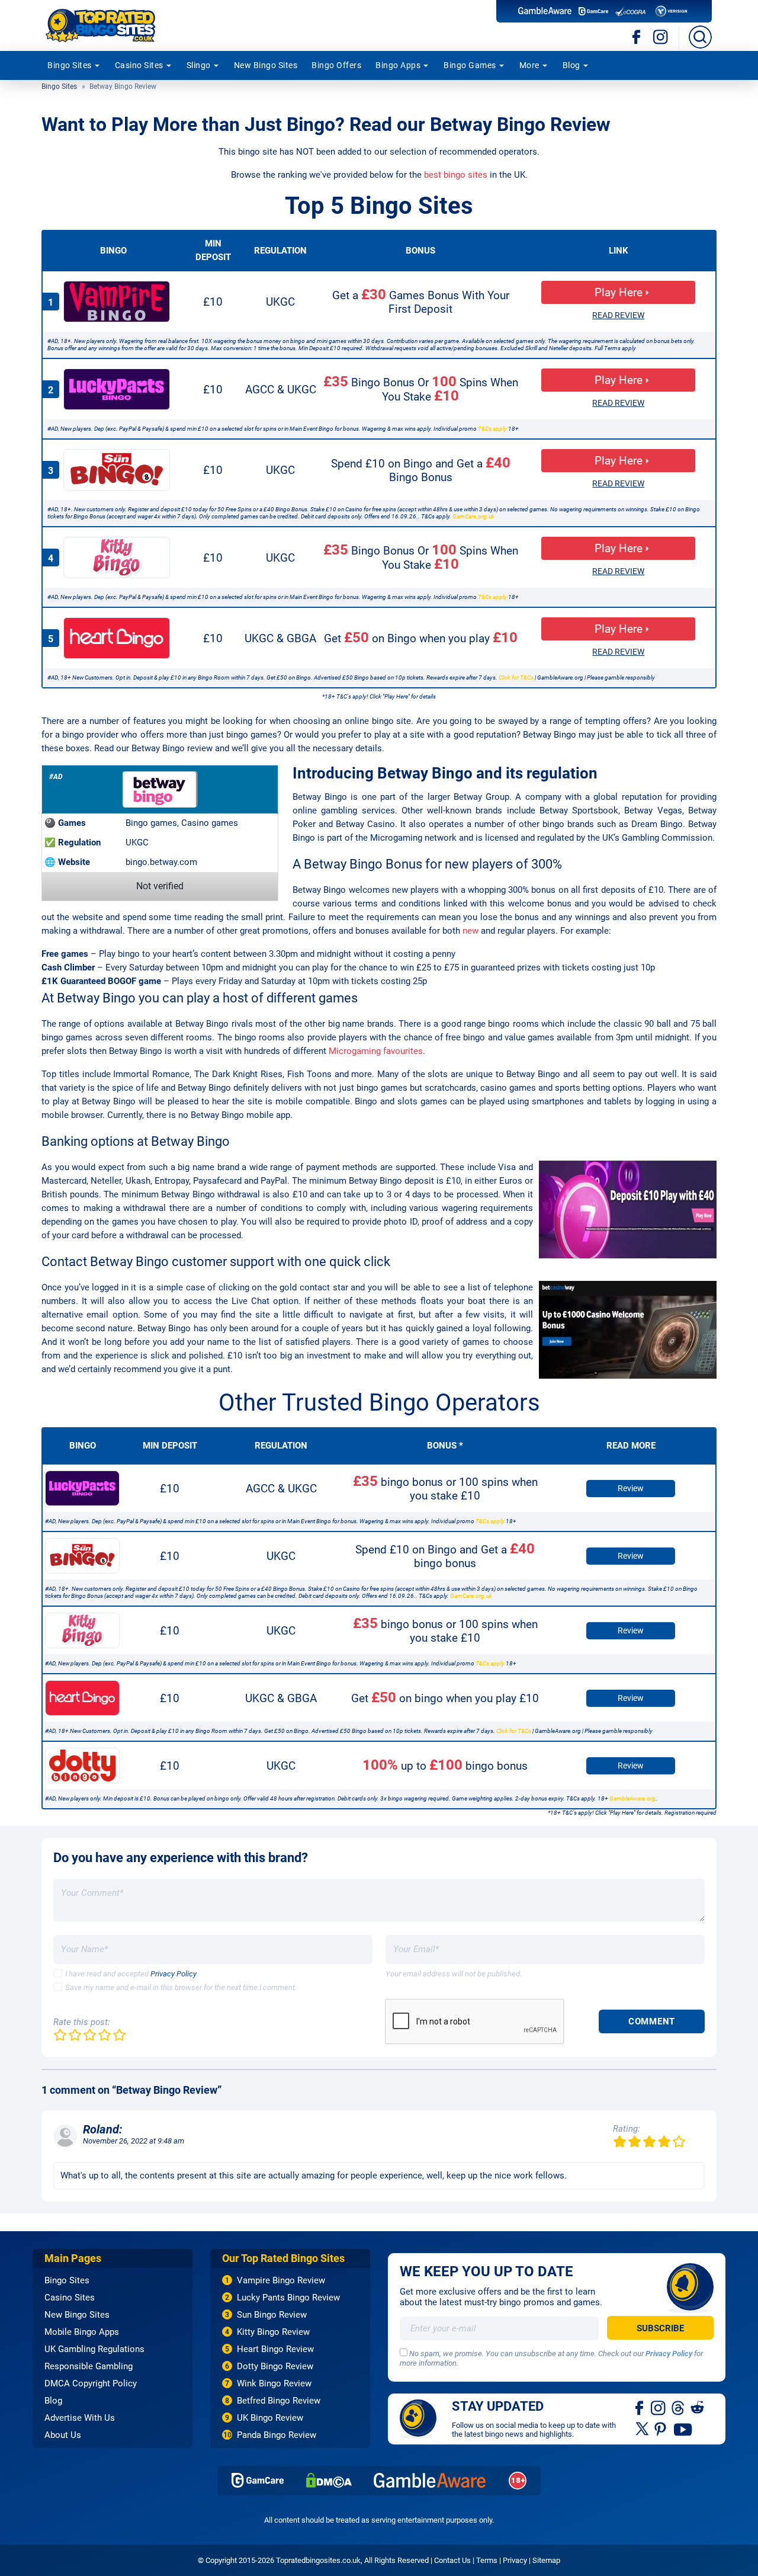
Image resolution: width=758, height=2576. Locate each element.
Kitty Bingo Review (273, 2332)
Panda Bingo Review (277, 2435)
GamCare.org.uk (473, 516)
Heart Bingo (117, 638)
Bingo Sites (70, 65)
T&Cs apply (492, 429)
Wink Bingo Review (274, 2383)
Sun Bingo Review (272, 2315)
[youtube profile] (683, 2428)
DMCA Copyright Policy (91, 2383)
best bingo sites (456, 175)
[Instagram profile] (658, 2407)
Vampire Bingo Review (281, 2280)
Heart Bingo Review (275, 2349)
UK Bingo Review (270, 2418)
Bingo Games (470, 65)
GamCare (258, 2480)
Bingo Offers (336, 65)
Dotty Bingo (82, 1766)
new (470, 931)
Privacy (515, 2560)
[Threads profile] (678, 2407)
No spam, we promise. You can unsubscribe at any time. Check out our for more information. (551, 2359)
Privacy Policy (174, 1974)
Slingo (199, 65)
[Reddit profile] (697, 2407)
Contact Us (452, 2560)
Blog (571, 65)
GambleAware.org (632, 1798)
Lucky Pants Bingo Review (288, 2298)
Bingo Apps (398, 65)
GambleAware (430, 2480)
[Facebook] (637, 37)
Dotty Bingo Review (275, 2366)
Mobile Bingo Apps (82, 2332)
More (529, 65)
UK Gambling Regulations (94, 2349)
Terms (487, 2560)
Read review (618, 315)
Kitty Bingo (117, 558)
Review (631, 1488)
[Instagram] (661, 37)
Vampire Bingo (117, 302)
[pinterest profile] (661, 2428)
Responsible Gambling (89, 2366)
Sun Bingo (117, 470)
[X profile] (642, 2428)
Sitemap (546, 2560)
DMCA (329, 2480)
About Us (63, 2435)
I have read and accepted (131, 1974)
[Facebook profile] (640, 2407)
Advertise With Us (80, 2418)
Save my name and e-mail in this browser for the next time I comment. (181, 1987)
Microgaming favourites (376, 1051)
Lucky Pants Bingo (117, 389)
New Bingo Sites (266, 65)
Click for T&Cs (516, 677)
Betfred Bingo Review (279, 2401)
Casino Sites (139, 65)
